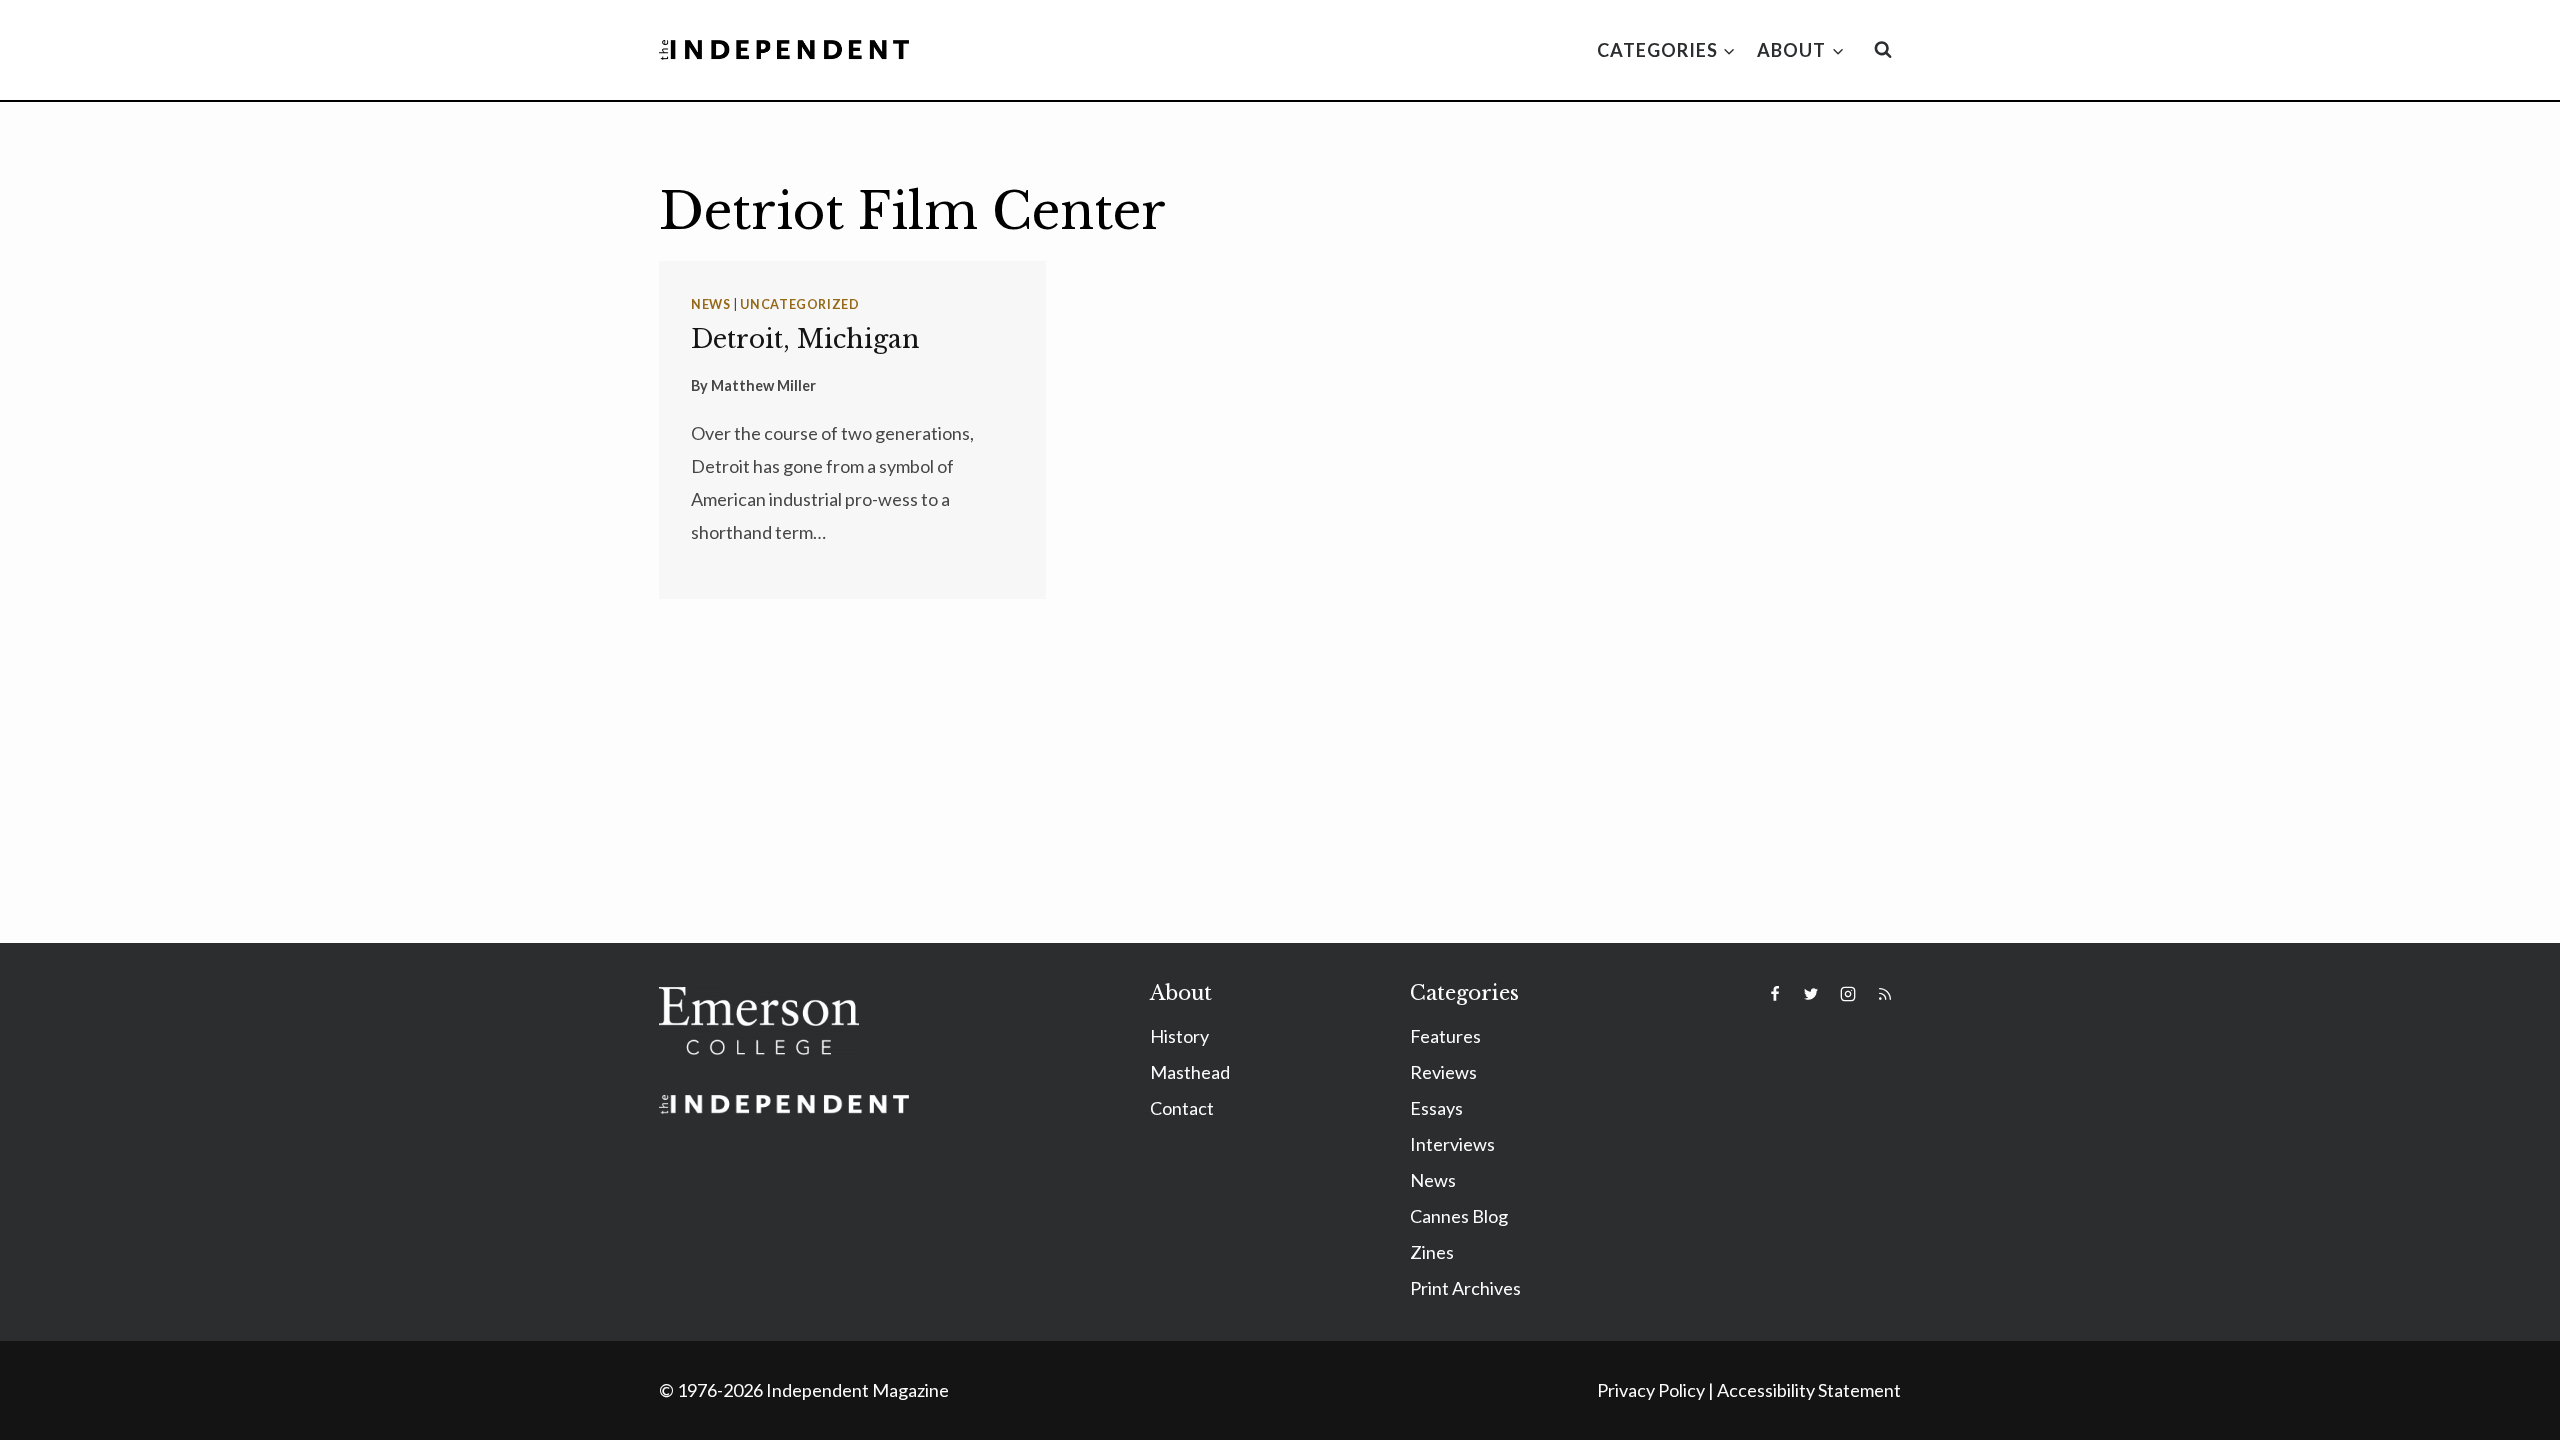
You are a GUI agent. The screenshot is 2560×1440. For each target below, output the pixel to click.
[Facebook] (1775, 994)
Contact (1182, 1108)
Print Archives (1465, 1288)
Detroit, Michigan (805, 339)
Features (1445, 1036)
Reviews (1443, 1072)
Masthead (1190, 1072)
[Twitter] (1811, 994)
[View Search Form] (1883, 50)
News (711, 304)
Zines (1432, 1252)
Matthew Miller (763, 385)
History (1179, 1036)
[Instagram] (1848, 994)
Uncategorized (799, 304)
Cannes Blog (1459, 1216)
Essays (1436, 1108)
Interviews (1452, 1144)
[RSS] (1885, 994)
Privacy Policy (1651, 1390)
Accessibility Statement (1809, 1390)
